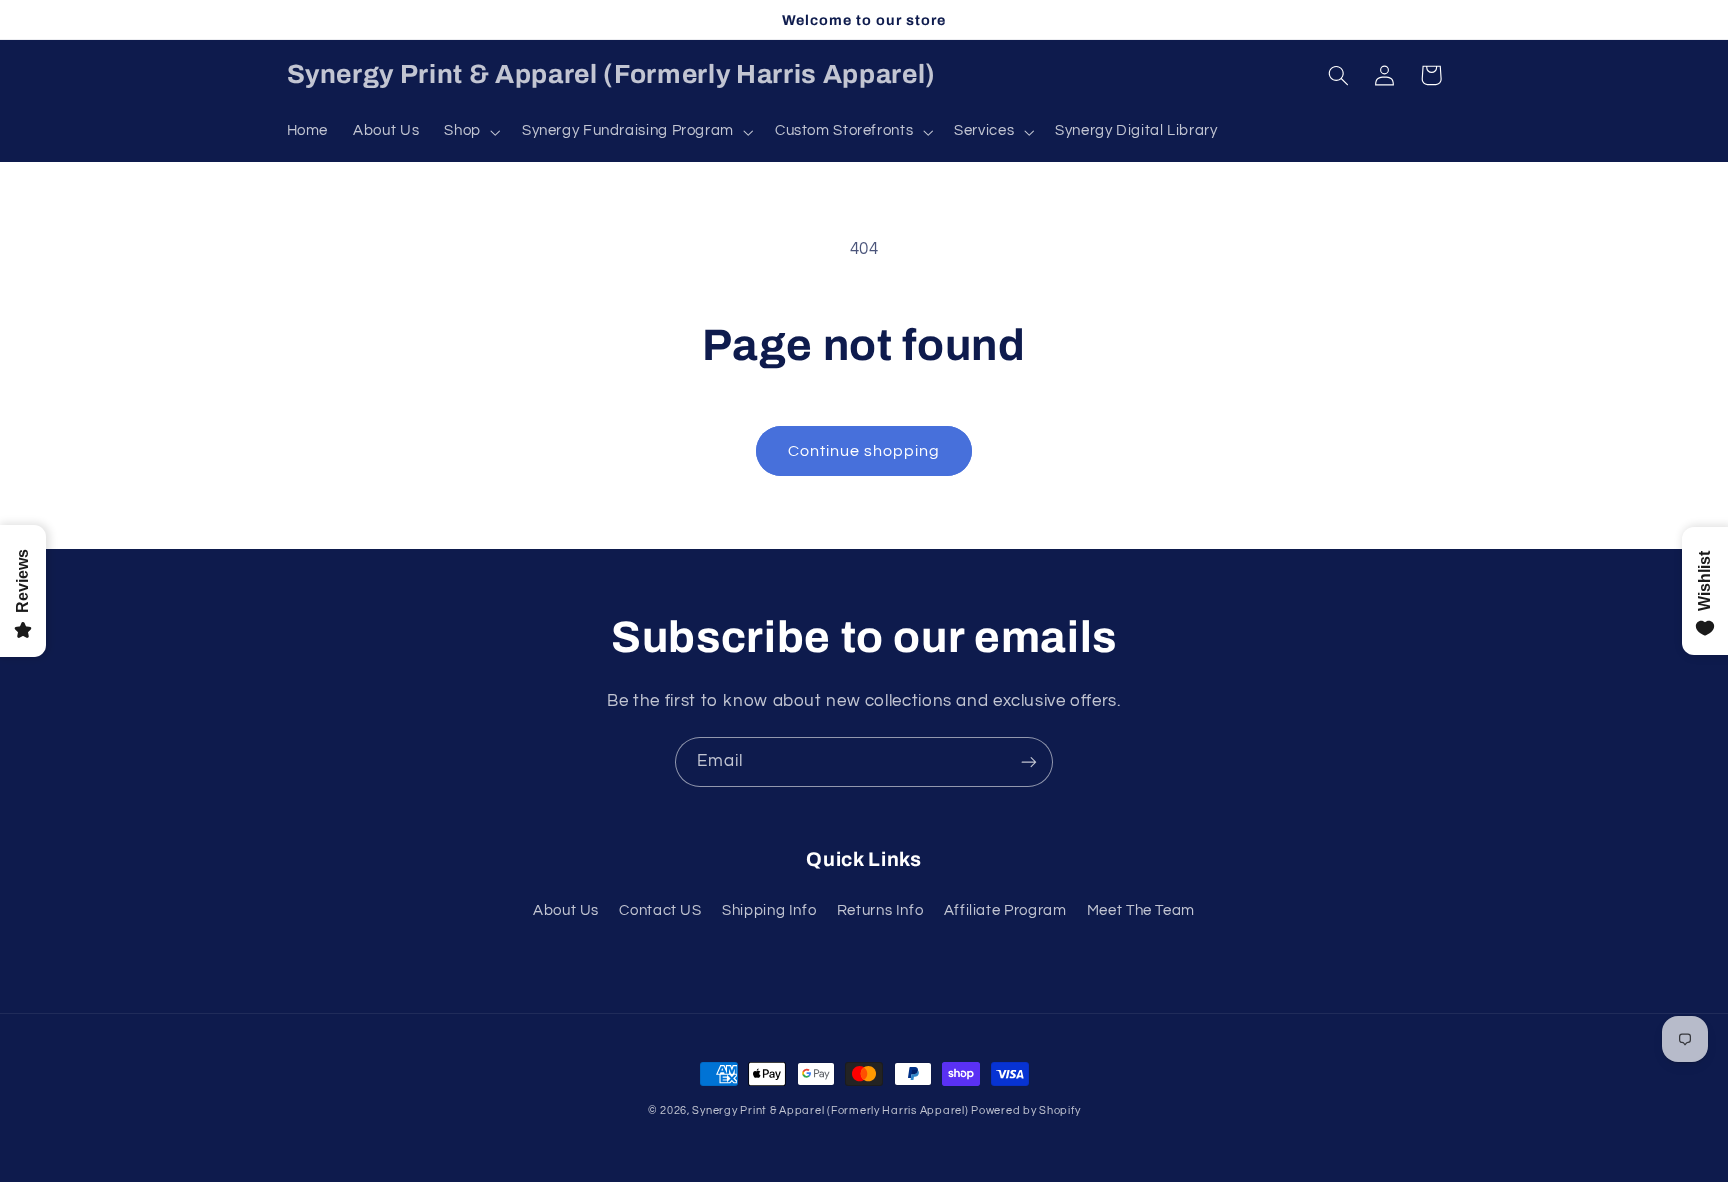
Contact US (660, 910)
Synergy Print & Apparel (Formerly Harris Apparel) (831, 1110)
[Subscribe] (1029, 761)
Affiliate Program (1005, 910)
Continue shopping (864, 451)
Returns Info (880, 910)
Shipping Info (769, 910)
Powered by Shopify (1025, 1110)
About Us (566, 910)
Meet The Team (1141, 910)
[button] (470, 132)
